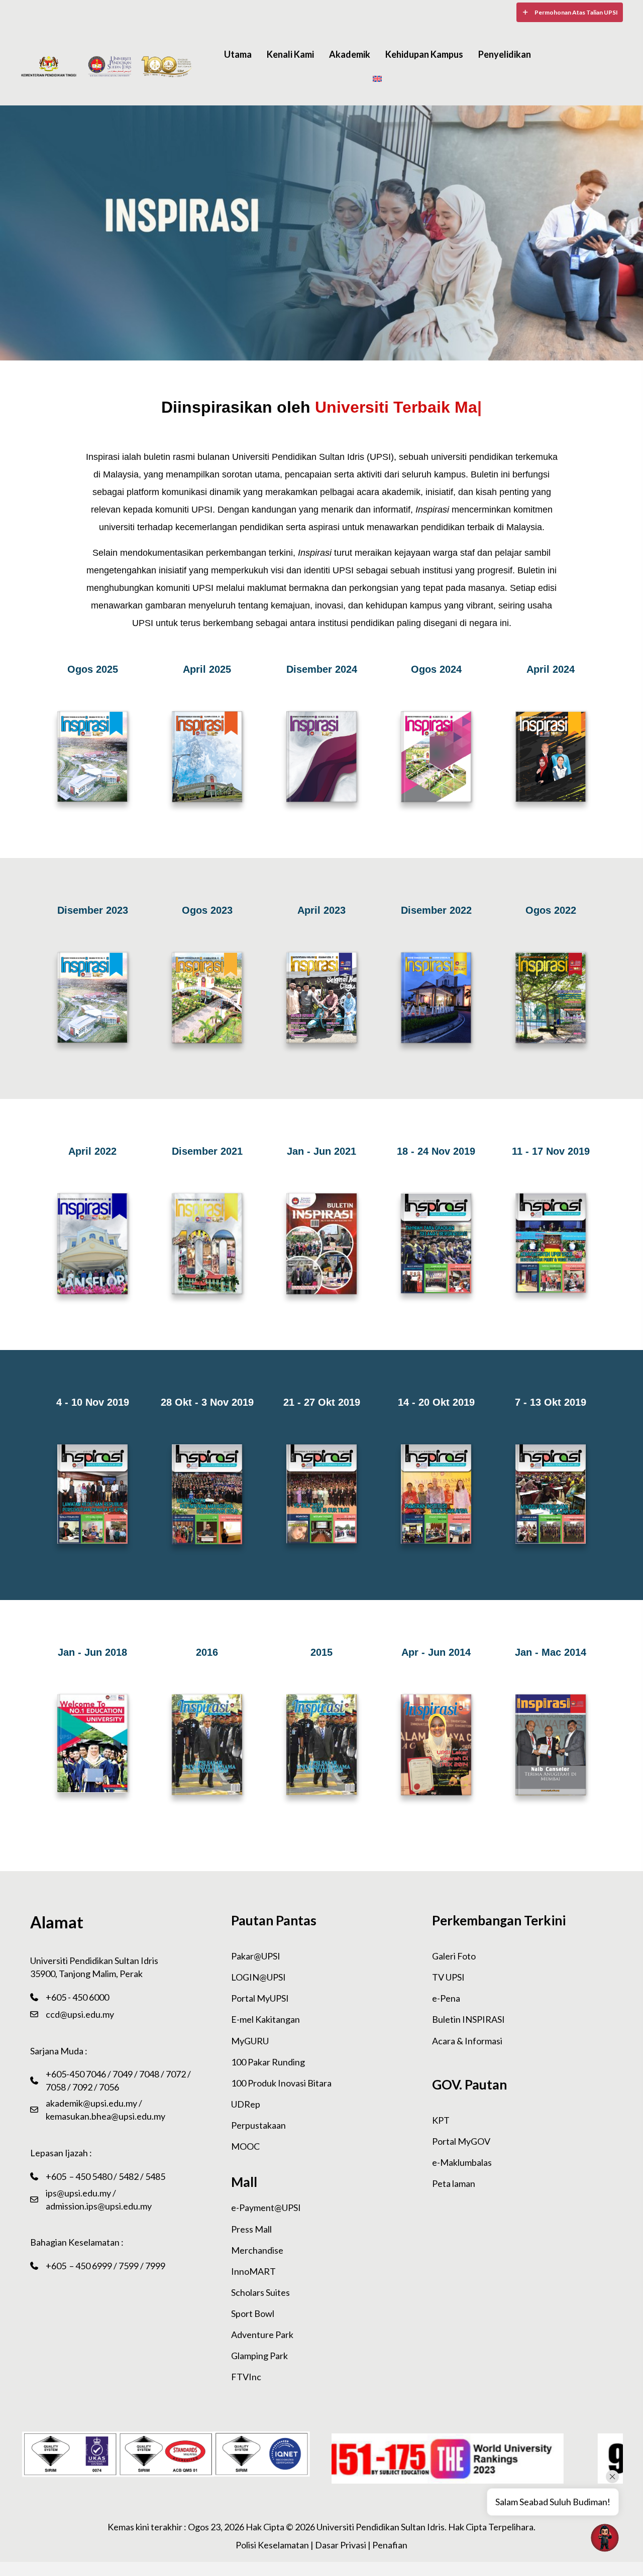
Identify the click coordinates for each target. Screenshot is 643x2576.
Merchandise (257, 2250)
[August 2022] (551, 999)
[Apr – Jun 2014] (436, 1746)
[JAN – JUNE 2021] (321, 1245)
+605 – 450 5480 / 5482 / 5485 (105, 2176)
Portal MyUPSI (260, 1998)
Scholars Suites (260, 2292)
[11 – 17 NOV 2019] (551, 1245)
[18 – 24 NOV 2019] (436, 1245)
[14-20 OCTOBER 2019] (436, 1496)
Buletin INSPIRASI (468, 2019)
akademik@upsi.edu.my (91, 2103)
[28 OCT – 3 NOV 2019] (207, 1496)
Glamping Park (259, 2356)
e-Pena (446, 1998)
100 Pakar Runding (268, 2062)
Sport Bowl (253, 2313)
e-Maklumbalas (462, 2162)
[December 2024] (321, 758)
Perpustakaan (258, 2125)
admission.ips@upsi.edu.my (99, 2206)
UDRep (246, 2104)
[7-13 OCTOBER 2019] (551, 1496)
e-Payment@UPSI (266, 2207)
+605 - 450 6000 (77, 1997)
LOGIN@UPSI (258, 1977)
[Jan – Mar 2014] (551, 1746)
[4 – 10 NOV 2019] (92, 1496)
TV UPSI (448, 1977)
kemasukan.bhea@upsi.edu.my (105, 2116)
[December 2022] (436, 999)
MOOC (245, 2146)
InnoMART (253, 2271)
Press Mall (251, 2229)
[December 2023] (92, 758)
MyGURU (250, 2041)
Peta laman (454, 2183)
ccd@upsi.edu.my (80, 2014)
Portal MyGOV (461, 2141)
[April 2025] (207, 758)
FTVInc (246, 2377)
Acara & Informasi (467, 2041)
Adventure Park (262, 2335)
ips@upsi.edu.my (78, 2193)
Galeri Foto (454, 1956)
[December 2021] (207, 1245)
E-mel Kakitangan (265, 2019)
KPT (441, 2120)
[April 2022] (92, 1245)
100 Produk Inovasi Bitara (281, 2083)
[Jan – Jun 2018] (92, 1745)
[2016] (207, 1746)
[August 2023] (207, 999)
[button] (570, 12)
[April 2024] (551, 758)
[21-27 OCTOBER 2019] (321, 1495)
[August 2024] (436, 758)
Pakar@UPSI (256, 1956)
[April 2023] (321, 999)
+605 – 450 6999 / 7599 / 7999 (105, 2266)
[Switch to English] (377, 78)
